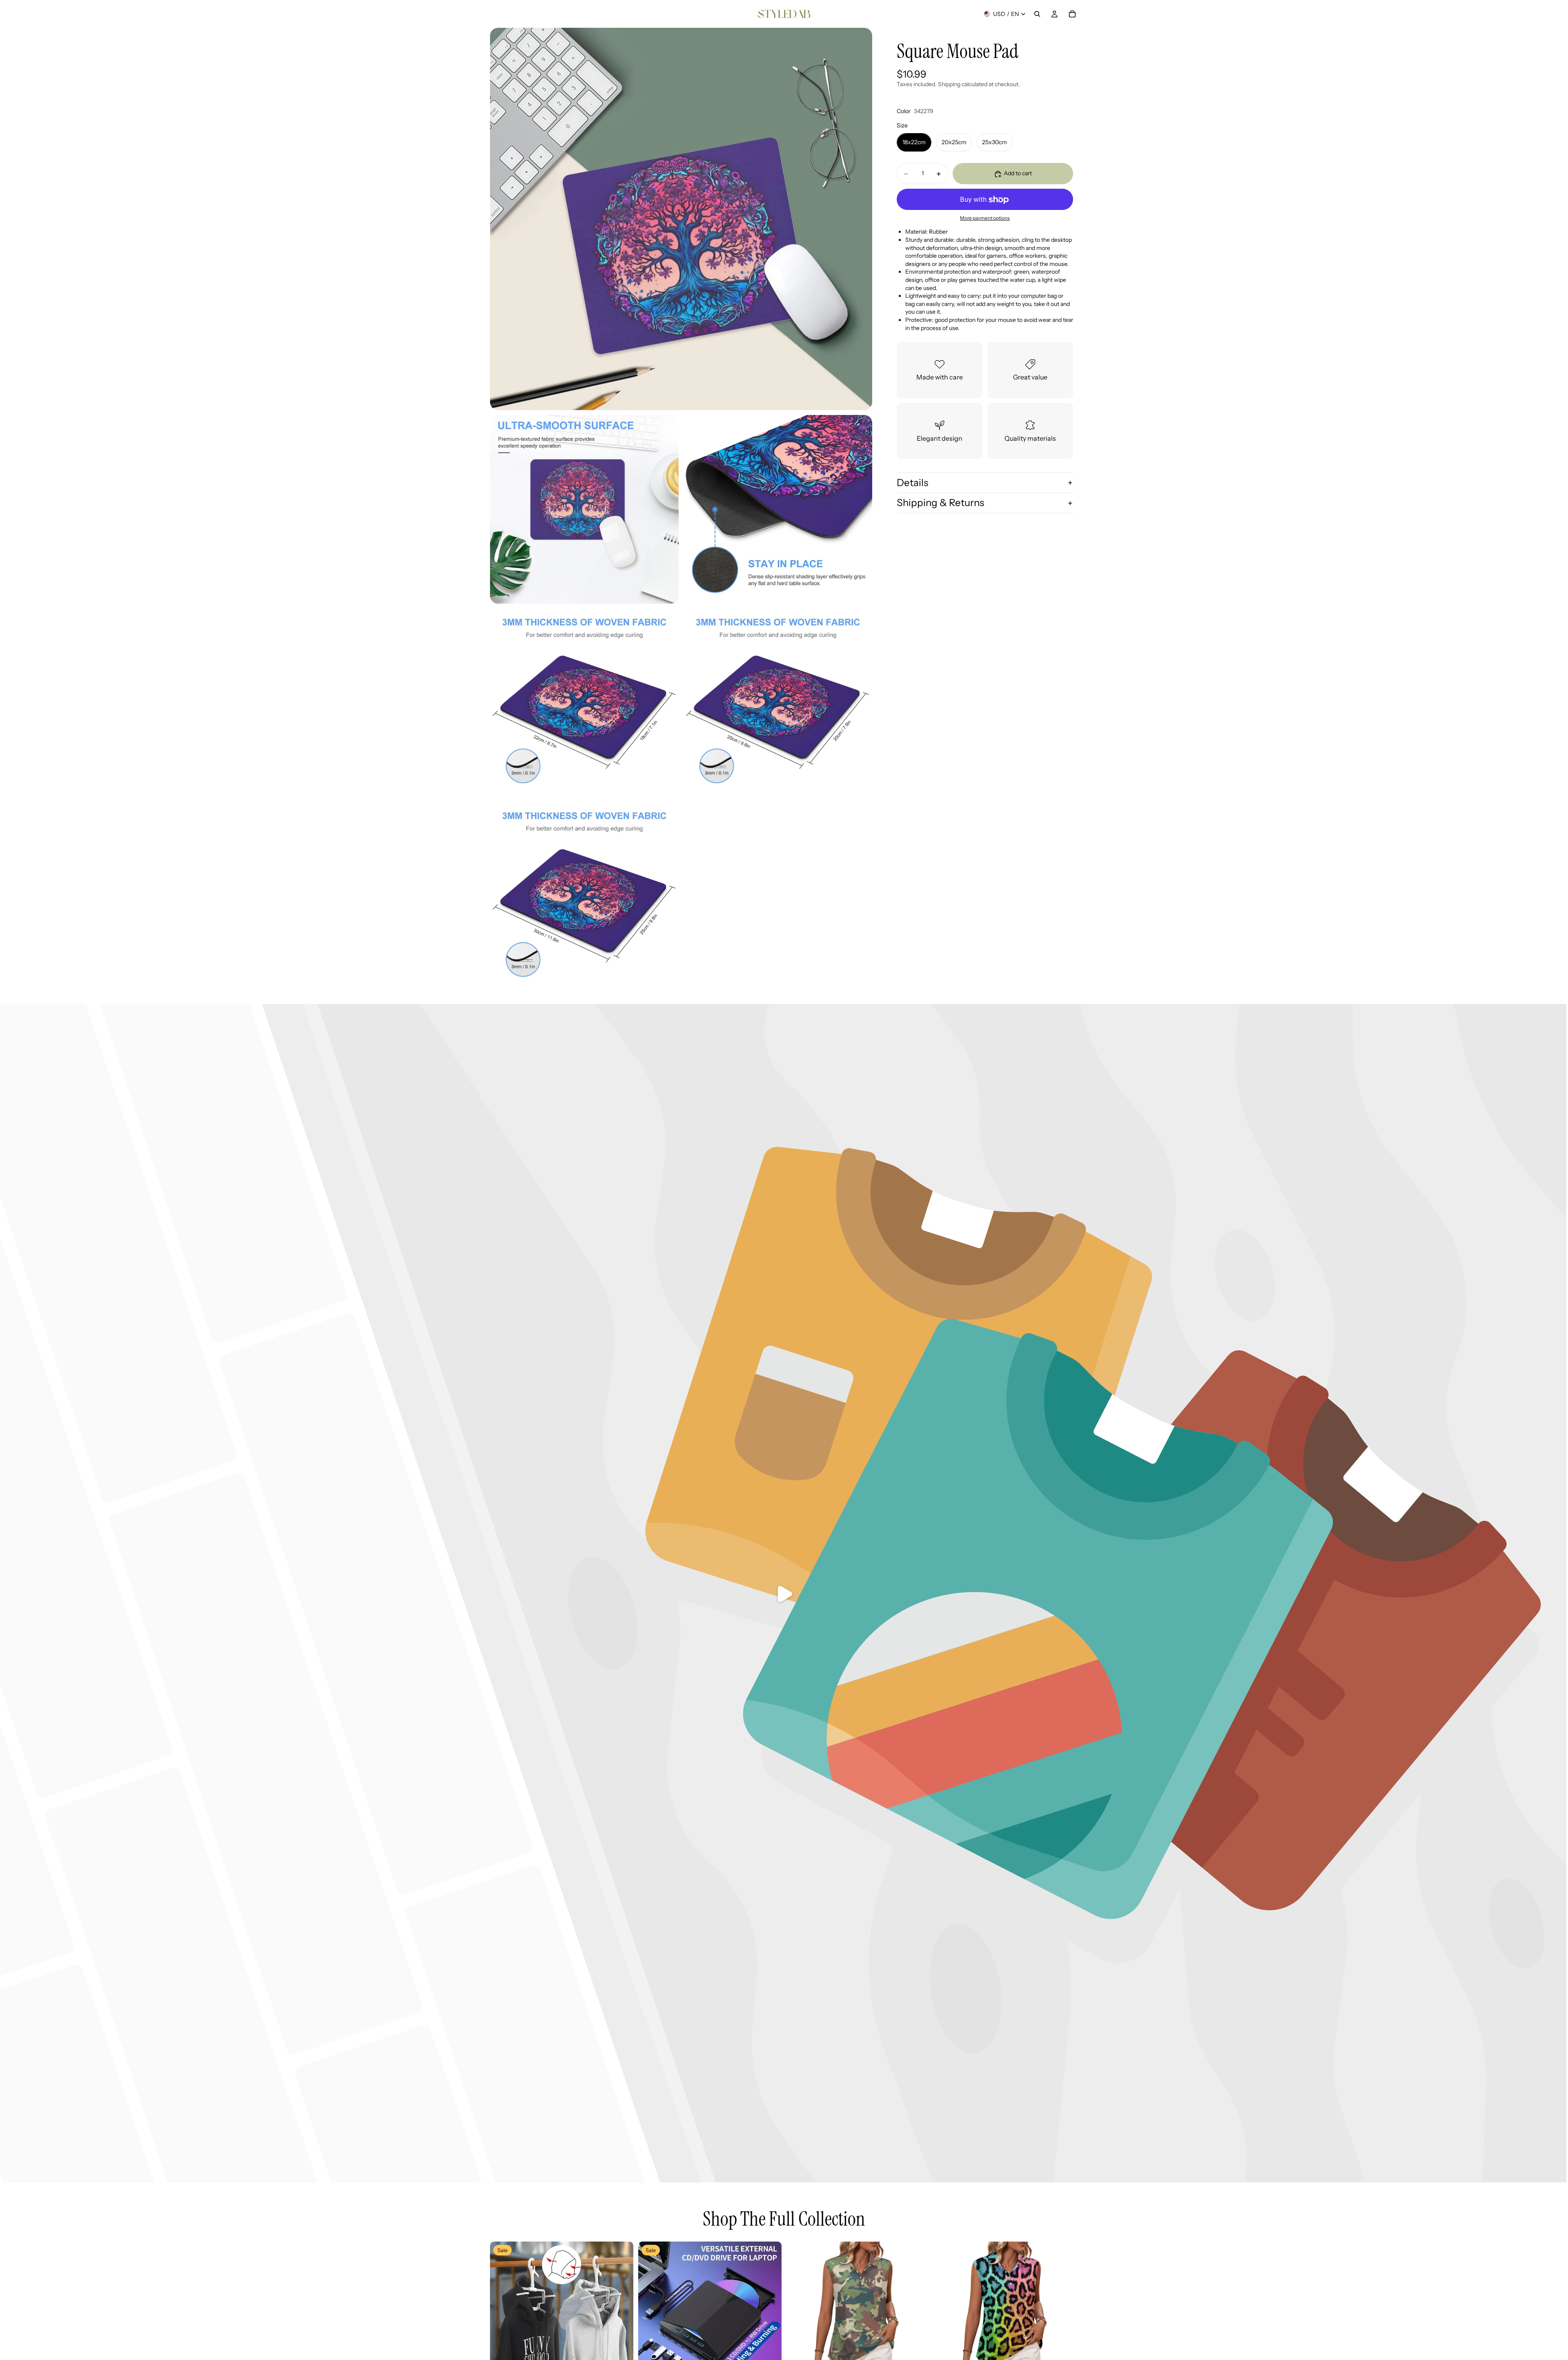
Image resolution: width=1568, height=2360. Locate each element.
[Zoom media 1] (681, 219)
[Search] (1037, 14)
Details (912, 483)
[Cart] (1072, 14)
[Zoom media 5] (778, 703)
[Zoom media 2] (584, 509)
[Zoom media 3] (778, 509)
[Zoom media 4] (584, 703)
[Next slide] (621, 2313)
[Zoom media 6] (584, 897)
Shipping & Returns (940, 503)
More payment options (985, 218)
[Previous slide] (502, 2313)
